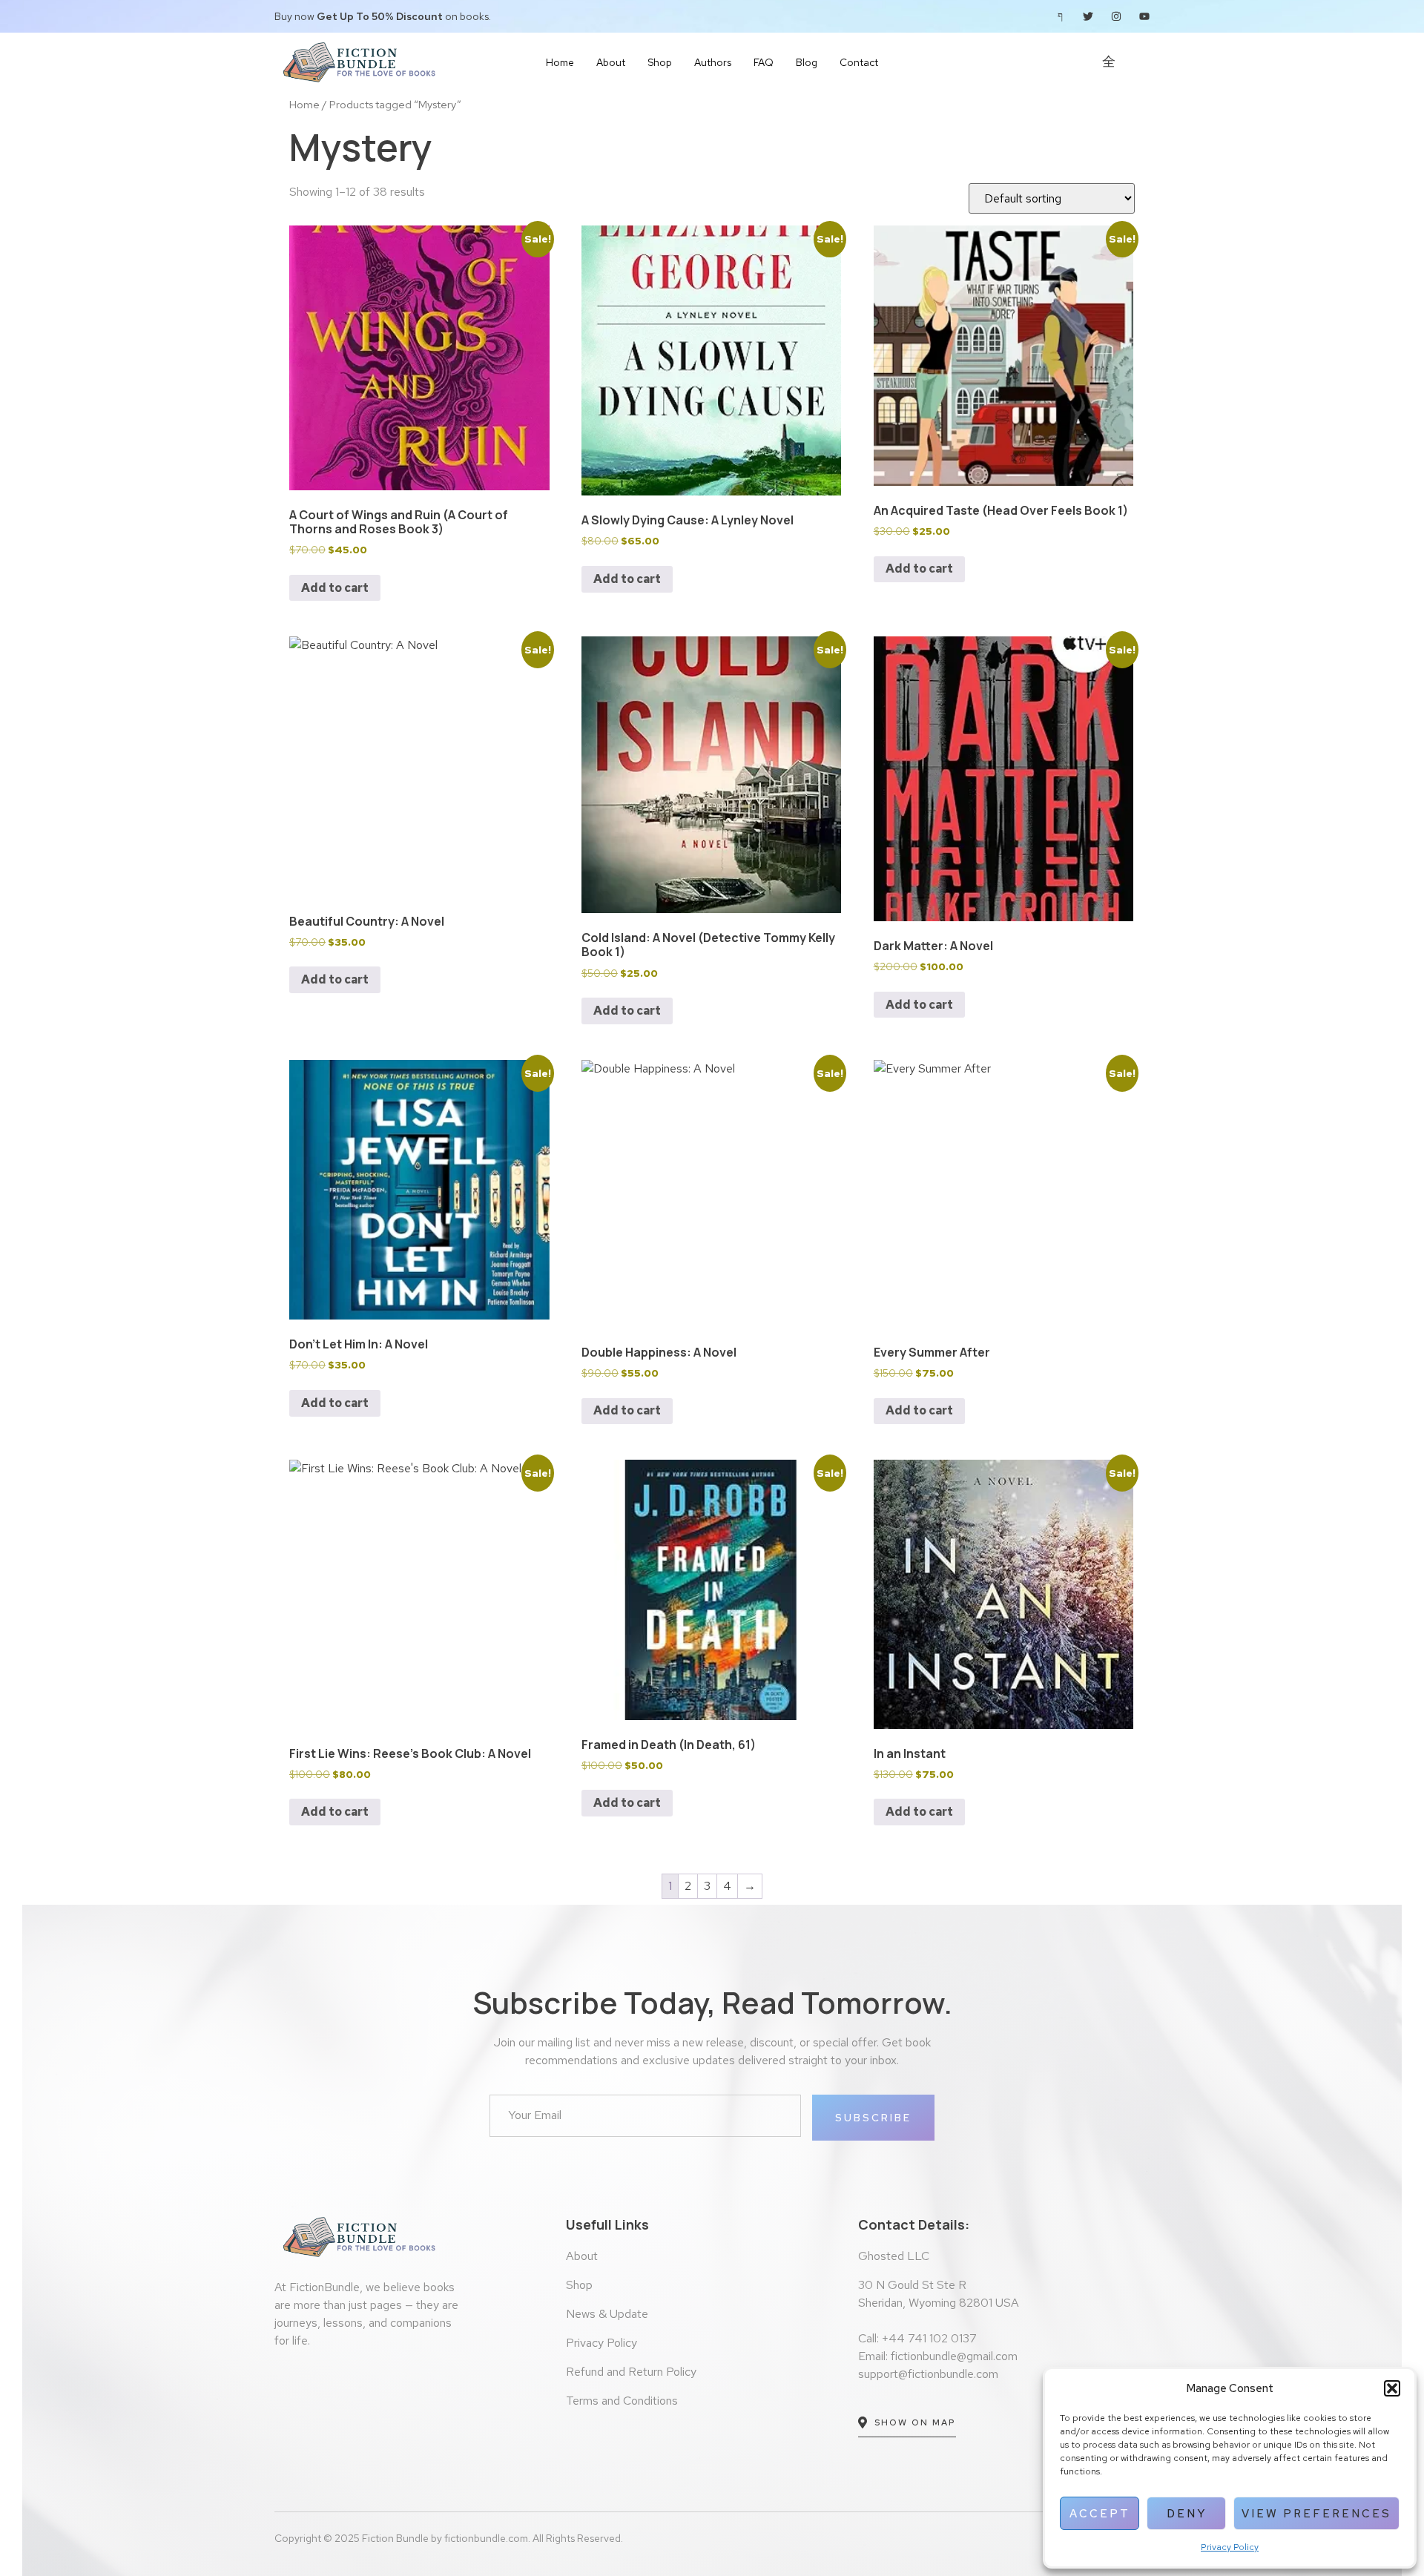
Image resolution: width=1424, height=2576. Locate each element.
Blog (807, 62)
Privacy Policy (1230, 2547)
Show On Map (915, 2422)
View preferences (1316, 2514)
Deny (1187, 2514)
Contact (859, 62)
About (611, 62)
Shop (660, 62)
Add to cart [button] (335, 588)
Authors (713, 62)
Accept (1100, 2514)
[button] (1392, 2388)
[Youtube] (1144, 16)
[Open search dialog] (1144, 65)
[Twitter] (1088, 16)
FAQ (764, 62)
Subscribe (873, 2118)
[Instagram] (1116, 16)
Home (560, 62)
